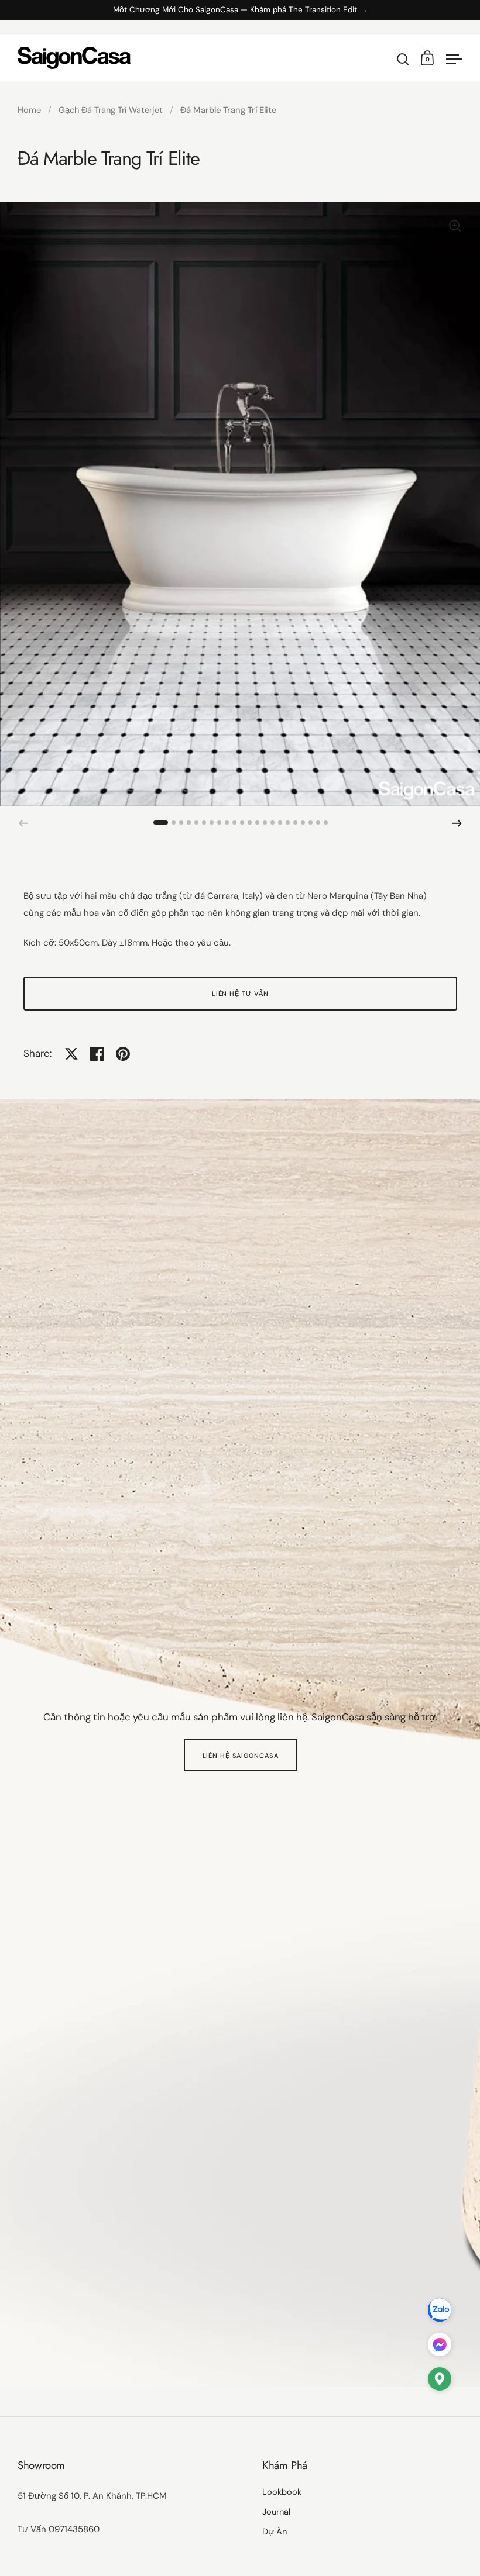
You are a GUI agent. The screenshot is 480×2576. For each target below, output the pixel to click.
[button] (161, 823)
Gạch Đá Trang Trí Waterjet (111, 110)
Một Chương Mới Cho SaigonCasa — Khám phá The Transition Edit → (240, 10)
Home (29, 110)
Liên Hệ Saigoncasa (241, 1756)
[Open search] (403, 59)
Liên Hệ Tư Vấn (240, 994)
